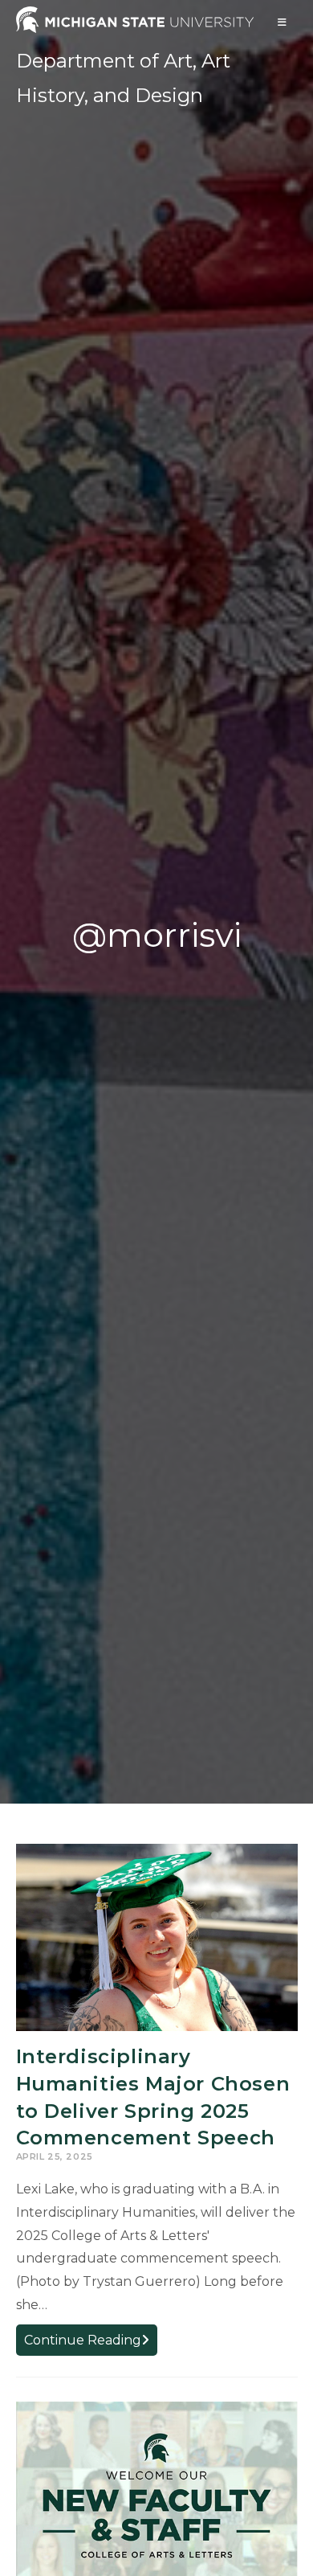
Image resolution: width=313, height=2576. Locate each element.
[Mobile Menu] (283, 22)
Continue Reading (91, 2343)
